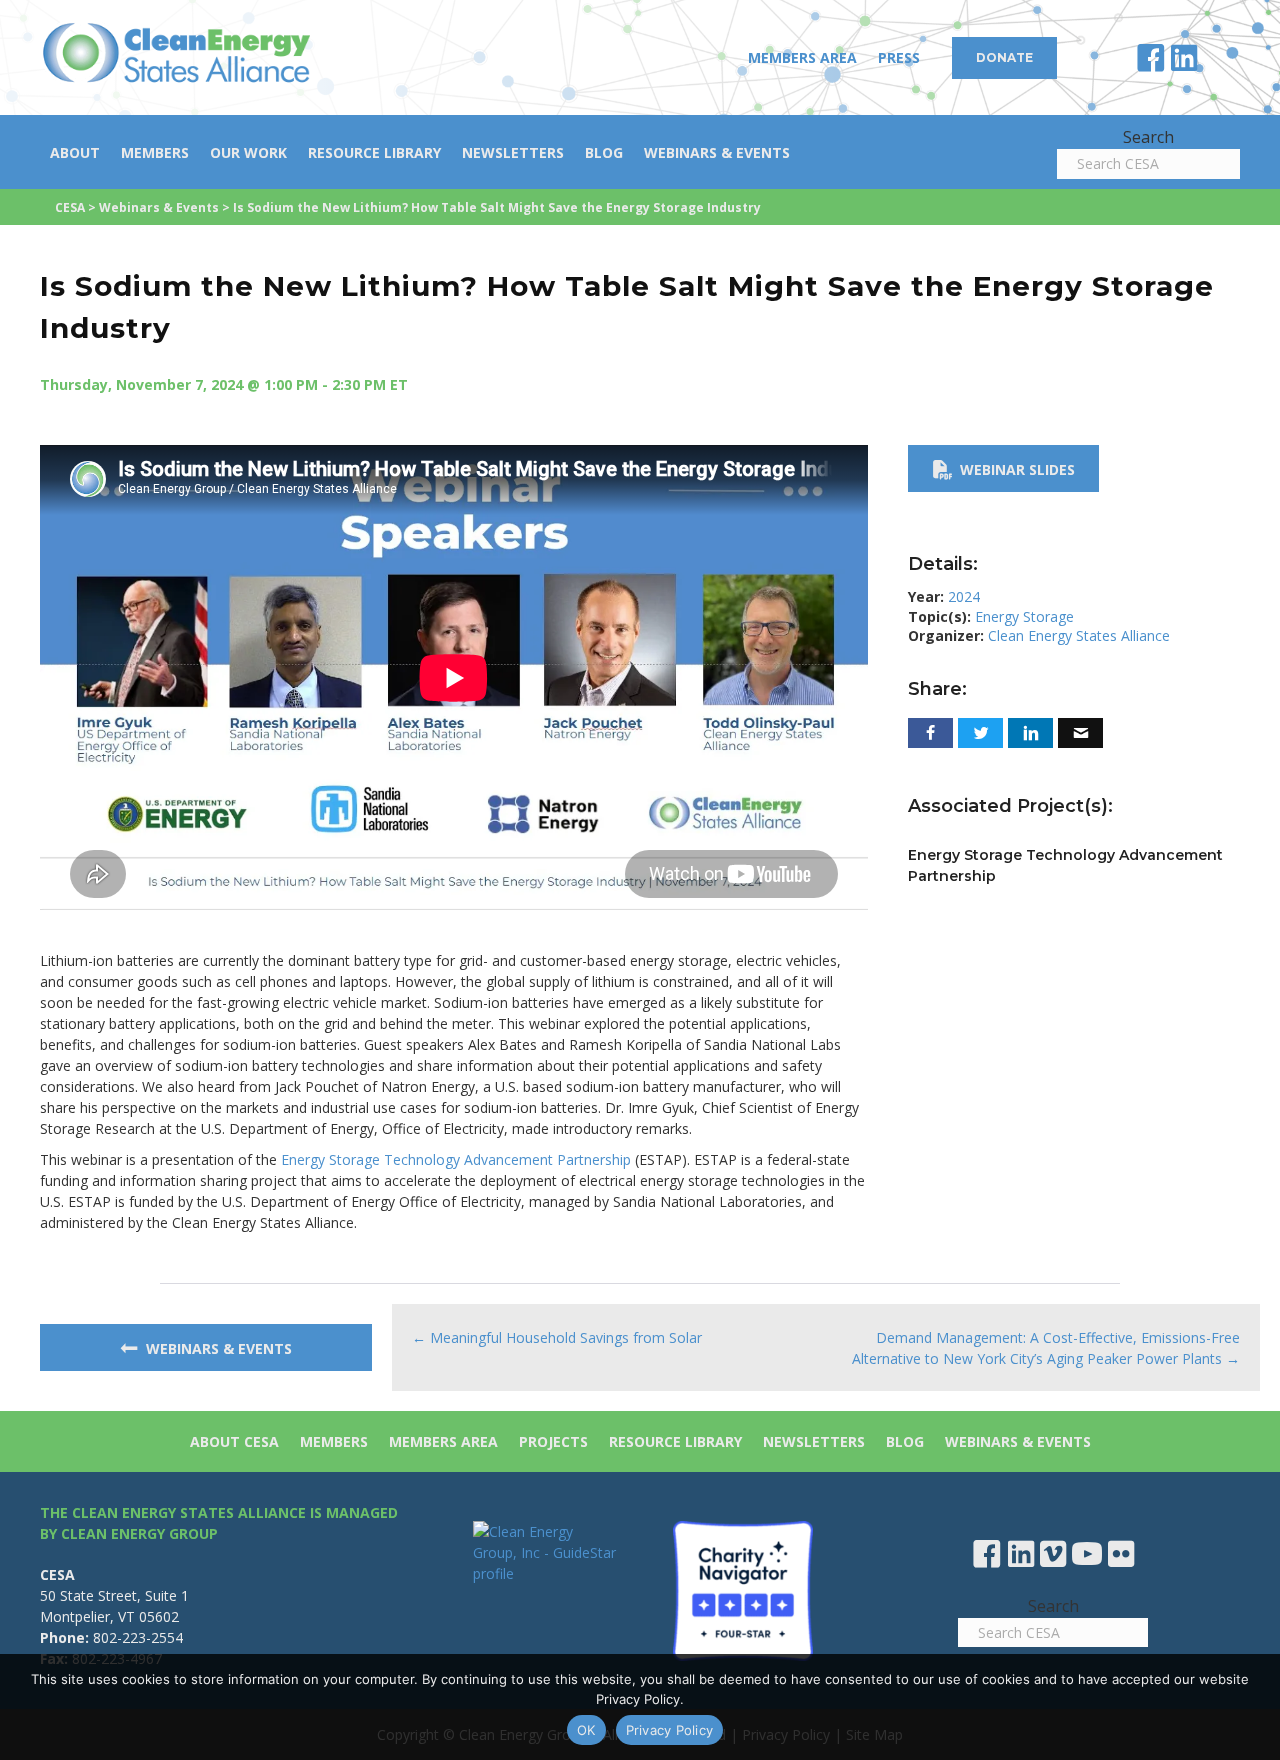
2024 (964, 596)
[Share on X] (980, 733)
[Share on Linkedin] (1030, 733)
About (75, 152)
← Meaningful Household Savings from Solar (557, 1337)
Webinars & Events (717, 152)
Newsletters (513, 152)
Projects (553, 1441)
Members (155, 152)
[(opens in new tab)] (743, 1588)
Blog (604, 152)
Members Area (802, 57)
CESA (70, 207)
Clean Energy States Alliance (1079, 635)
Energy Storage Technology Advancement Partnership (456, 1159)
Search (1148, 137)
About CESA (234, 1441)
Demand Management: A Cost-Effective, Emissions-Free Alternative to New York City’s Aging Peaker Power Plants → (1046, 1348)
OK (586, 1730)
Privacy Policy (670, 1730)
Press (899, 57)
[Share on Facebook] (930, 733)
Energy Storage (1024, 616)
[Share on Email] (1080, 733)
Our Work (248, 152)
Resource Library (374, 152)
